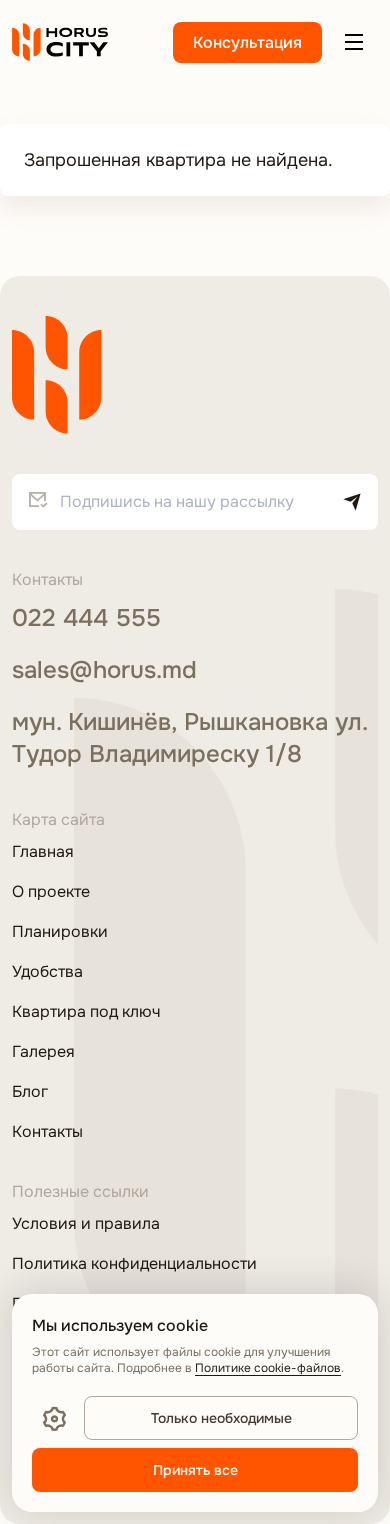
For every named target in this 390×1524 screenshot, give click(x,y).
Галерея (43, 1052)
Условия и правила (86, 1224)
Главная (43, 852)
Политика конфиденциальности (134, 1264)
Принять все (195, 1470)
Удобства (47, 972)
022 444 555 (86, 618)
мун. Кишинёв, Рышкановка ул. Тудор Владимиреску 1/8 (189, 738)
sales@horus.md (104, 670)
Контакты (47, 1132)
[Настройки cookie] (54, 1418)
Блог (30, 1092)
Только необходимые (221, 1418)
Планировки (60, 932)
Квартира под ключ (86, 1012)
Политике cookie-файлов (268, 1368)
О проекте (51, 892)
